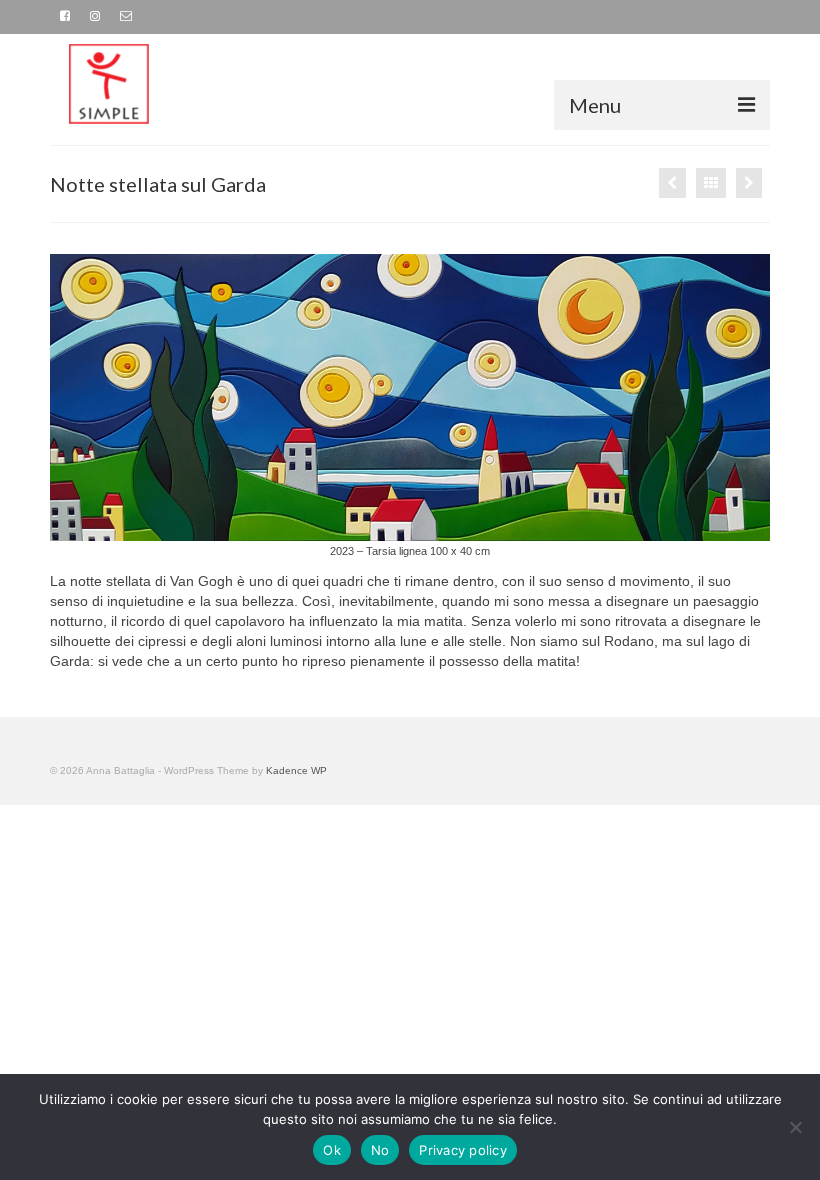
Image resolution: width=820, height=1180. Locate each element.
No (380, 1150)
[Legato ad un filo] (749, 183)
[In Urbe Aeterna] (672, 183)
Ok (332, 1150)
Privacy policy (463, 1150)
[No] (795, 1127)
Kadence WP (296, 770)
